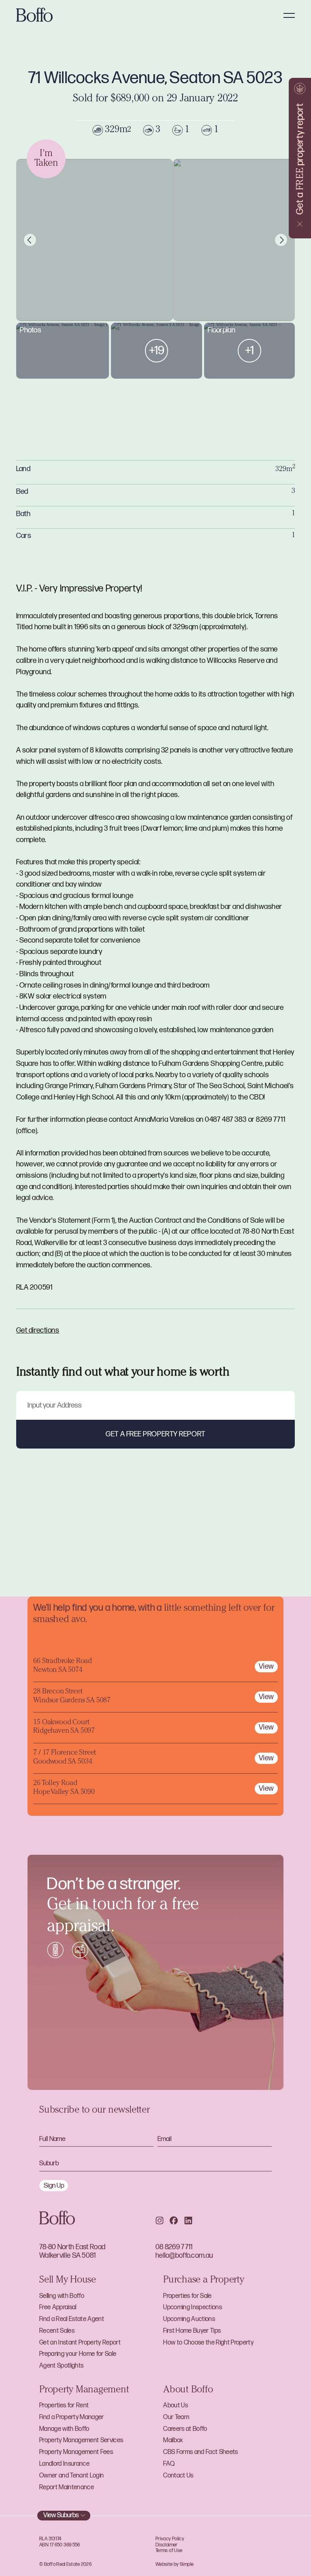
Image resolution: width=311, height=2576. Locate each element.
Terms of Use (169, 2551)
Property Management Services (81, 2440)
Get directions (38, 1330)
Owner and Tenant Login (71, 2476)
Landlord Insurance (64, 2464)
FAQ (169, 2464)
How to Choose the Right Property (208, 2343)
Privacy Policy (170, 2539)
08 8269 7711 (174, 2247)
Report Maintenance (67, 2487)
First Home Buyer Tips (192, 2331)
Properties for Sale (187, 2296)
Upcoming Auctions (189, 2319)
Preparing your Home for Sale (78, 2354)
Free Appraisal (58, 2307)
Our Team (176, 2417)
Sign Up (54, 2186)
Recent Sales (57, 2331)
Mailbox (173, 2440)
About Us (176, 2406)
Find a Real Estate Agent (72, 2319)
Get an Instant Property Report (80, 2343)
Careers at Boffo (185, 2429)
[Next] (281, 240)
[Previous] (30, 240)
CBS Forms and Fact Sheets (200, 2452)
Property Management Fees (76, 2452)
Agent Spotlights (61, 2366)
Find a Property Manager (72, 2417)
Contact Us (178, 2476)
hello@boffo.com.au (184, 2256)
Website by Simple (175, 2564)
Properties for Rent (64, 2406)
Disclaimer (167, 2545)
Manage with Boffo (64, 2429)
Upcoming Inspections (193, 2307)
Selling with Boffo (62, 2296)
